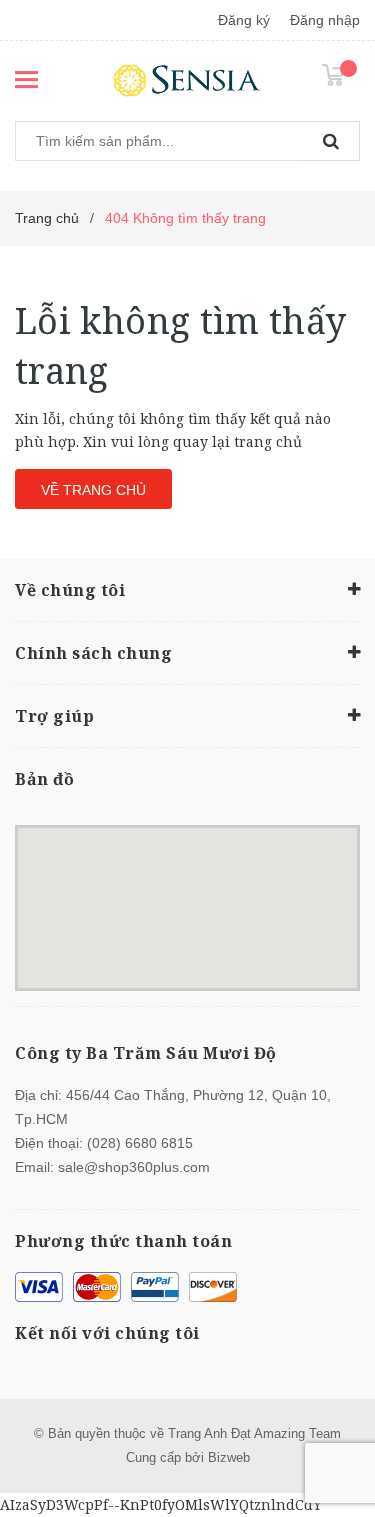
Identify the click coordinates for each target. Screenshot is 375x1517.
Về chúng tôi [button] (70, 590)
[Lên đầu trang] (314, 1477)
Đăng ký (244, 20)
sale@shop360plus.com (134, 1167)
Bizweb (229, 1457)
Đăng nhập (325, 20)
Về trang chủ (93, 490)
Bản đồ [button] (44, 779)
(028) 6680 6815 (140, 1143)
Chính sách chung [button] (93, 653)
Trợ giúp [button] (54, 716)
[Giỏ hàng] (341, 74)
